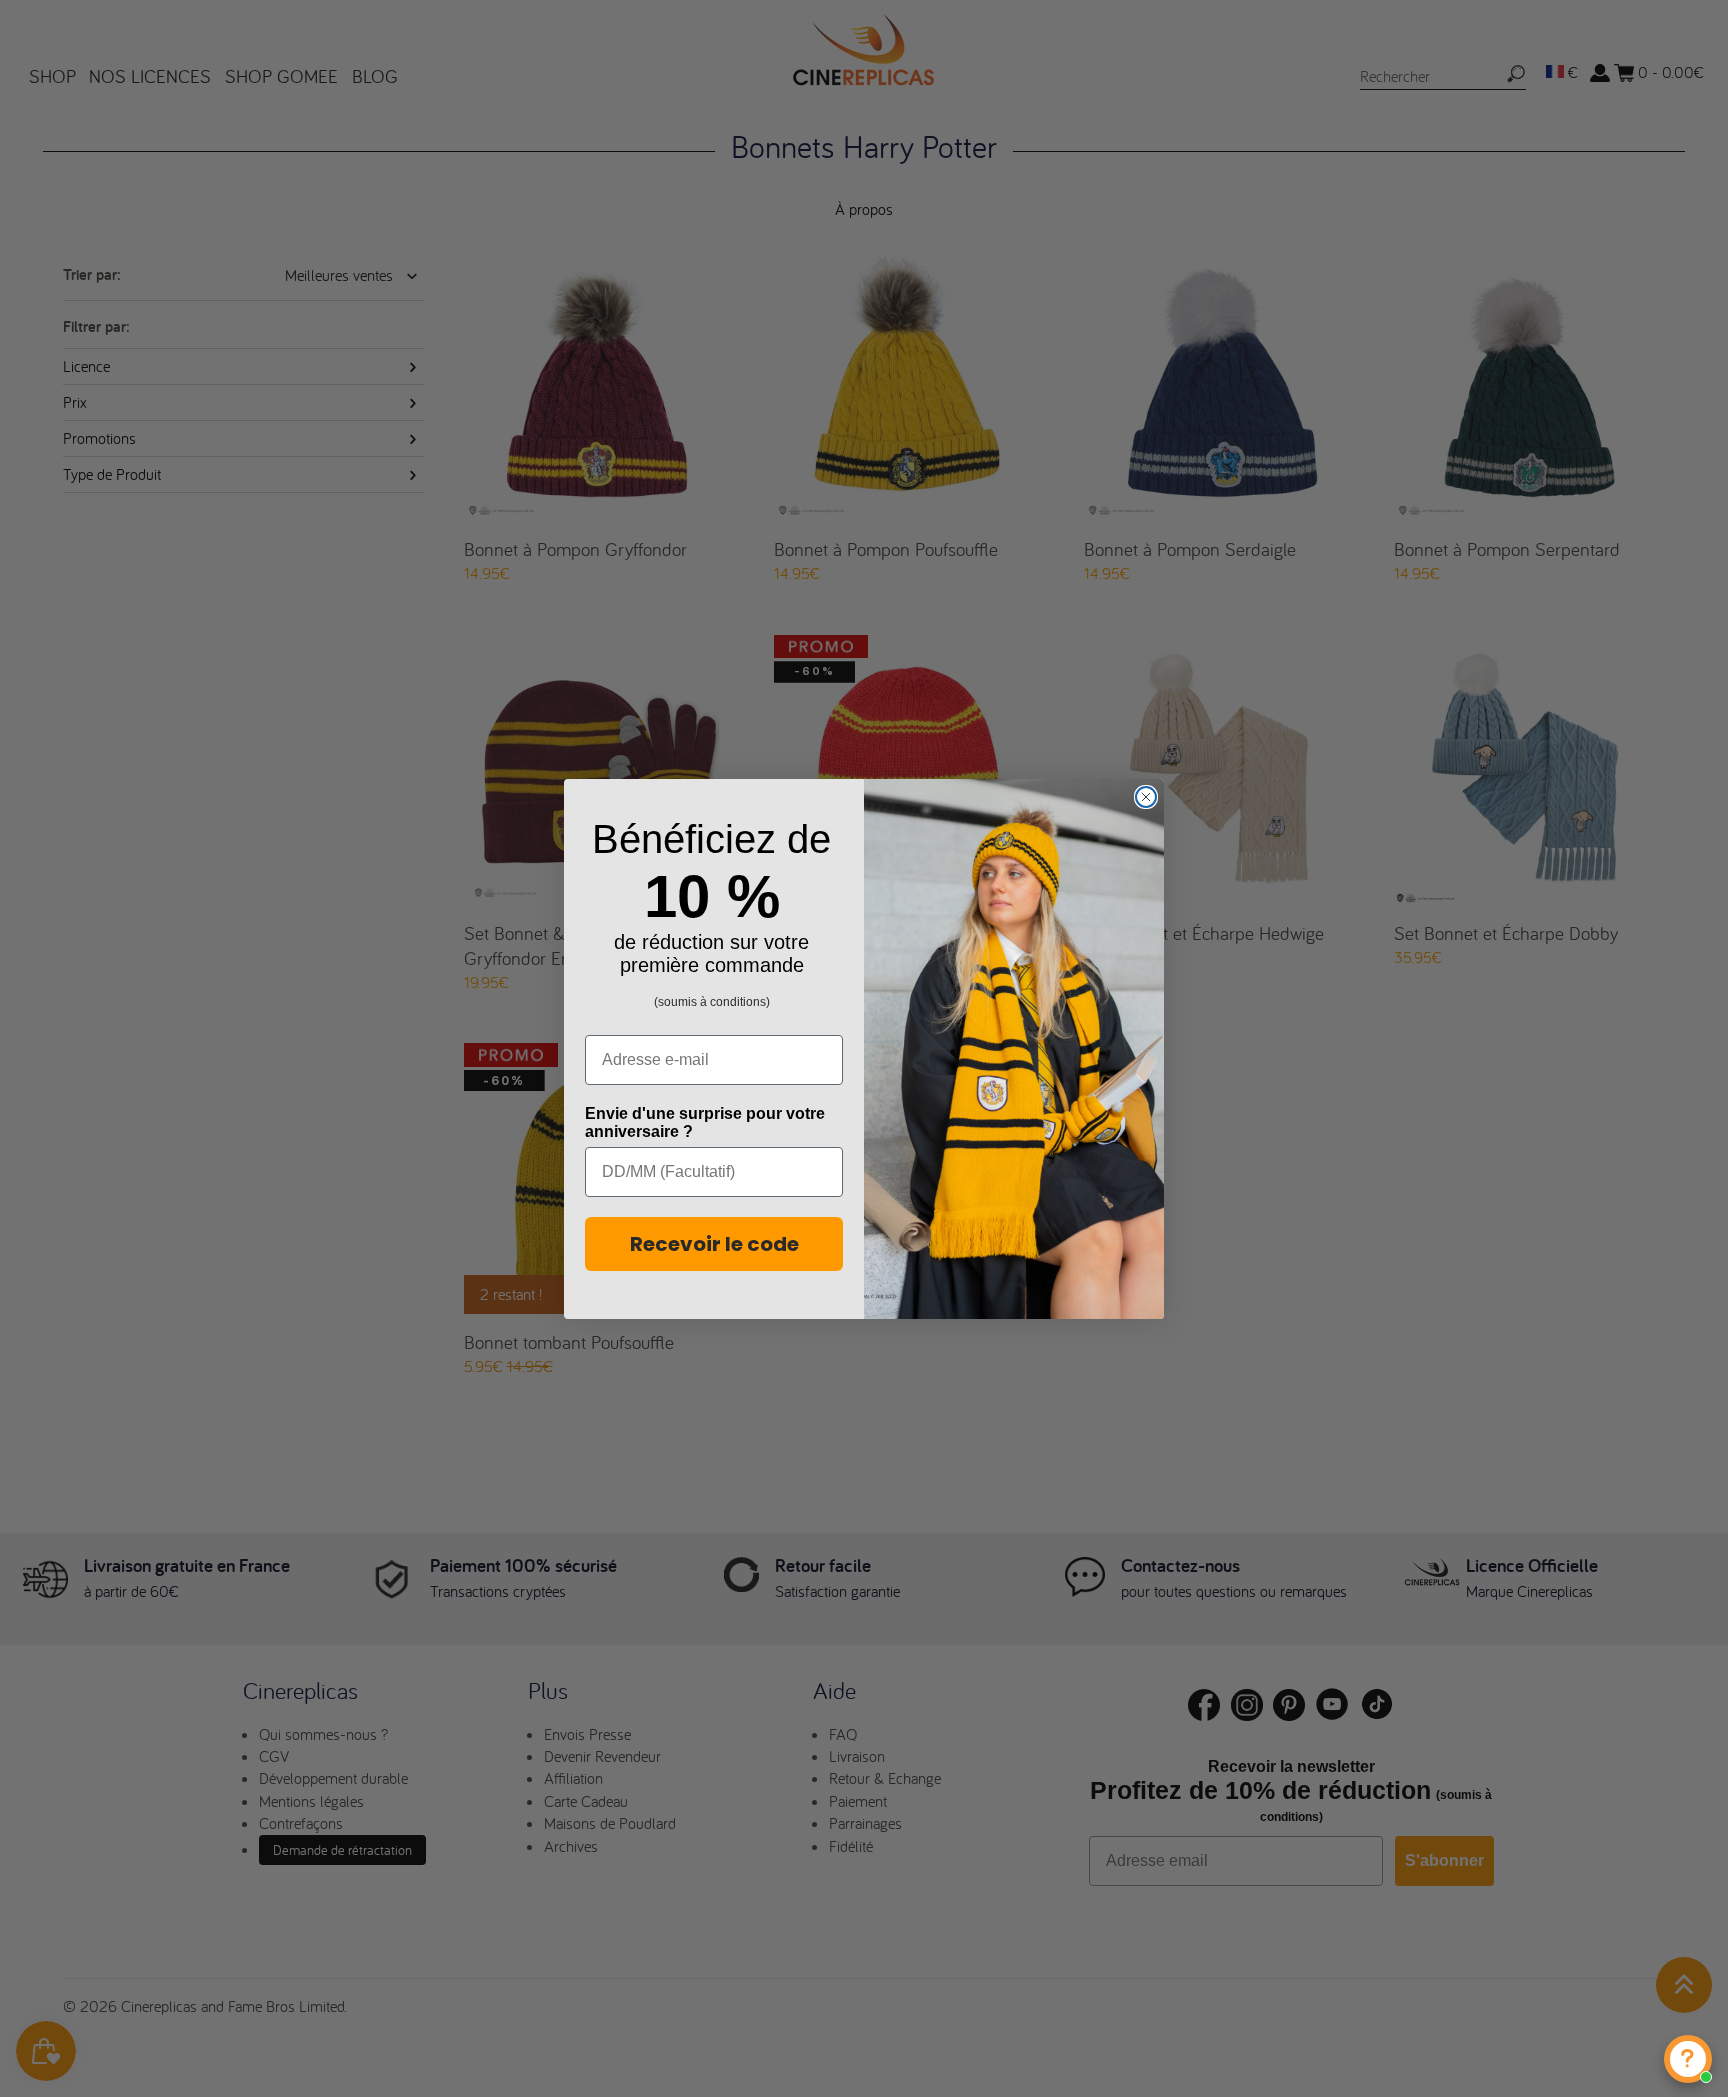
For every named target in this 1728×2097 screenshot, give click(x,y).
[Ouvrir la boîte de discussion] (1688, 2059)
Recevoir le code (714, 1244)
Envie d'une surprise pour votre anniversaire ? (705, 1122)
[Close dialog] (1146, 797)
